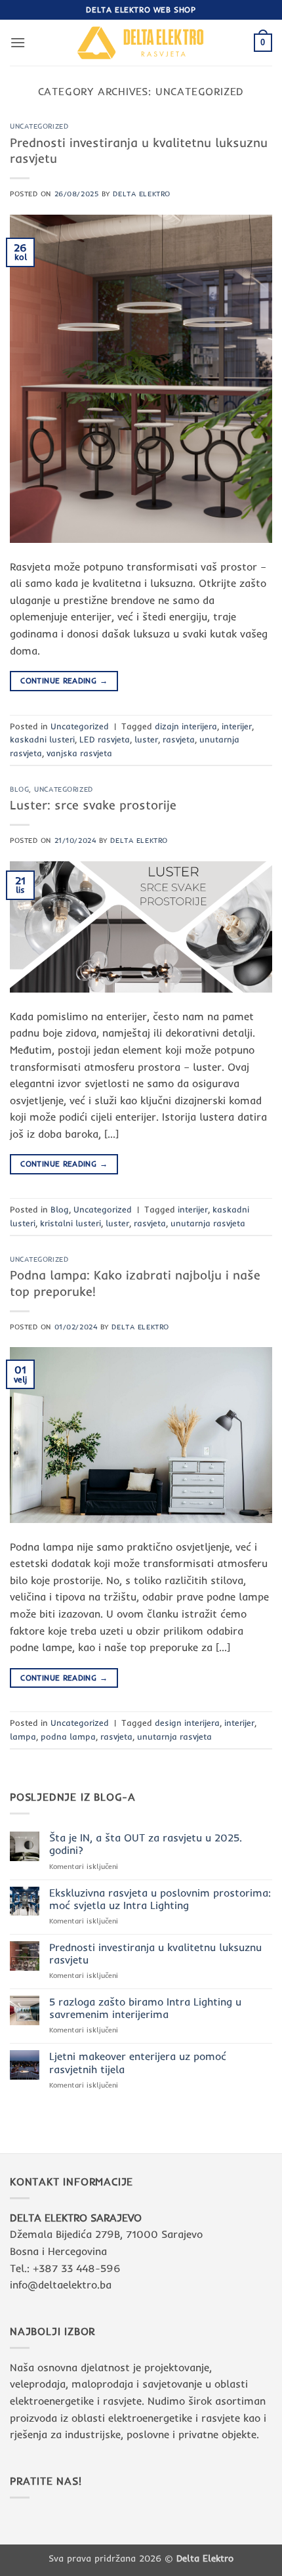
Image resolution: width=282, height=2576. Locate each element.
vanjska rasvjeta (79, 753)
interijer (237, 726)
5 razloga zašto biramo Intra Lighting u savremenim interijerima (145, 2008)
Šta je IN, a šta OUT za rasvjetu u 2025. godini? (146, 1844)
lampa (23, 1736)
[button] (18, 42)
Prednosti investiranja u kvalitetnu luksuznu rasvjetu (155, 1954)
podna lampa (68, 1736)
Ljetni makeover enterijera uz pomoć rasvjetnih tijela (138, 2063)
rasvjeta (179, 739)
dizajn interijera (186, 726)
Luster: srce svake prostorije (93, 805)
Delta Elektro (141, 194)
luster (146, 739)
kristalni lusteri (70, 1223)
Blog (19, 789)
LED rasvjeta (105, 739)
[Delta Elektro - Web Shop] (141, 42)
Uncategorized (39, 126)
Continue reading (64, 680)
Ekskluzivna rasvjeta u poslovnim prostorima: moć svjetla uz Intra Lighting (160, 1899)
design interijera (187, 1723)
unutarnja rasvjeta (208, 1223)
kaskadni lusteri (42, 739)
